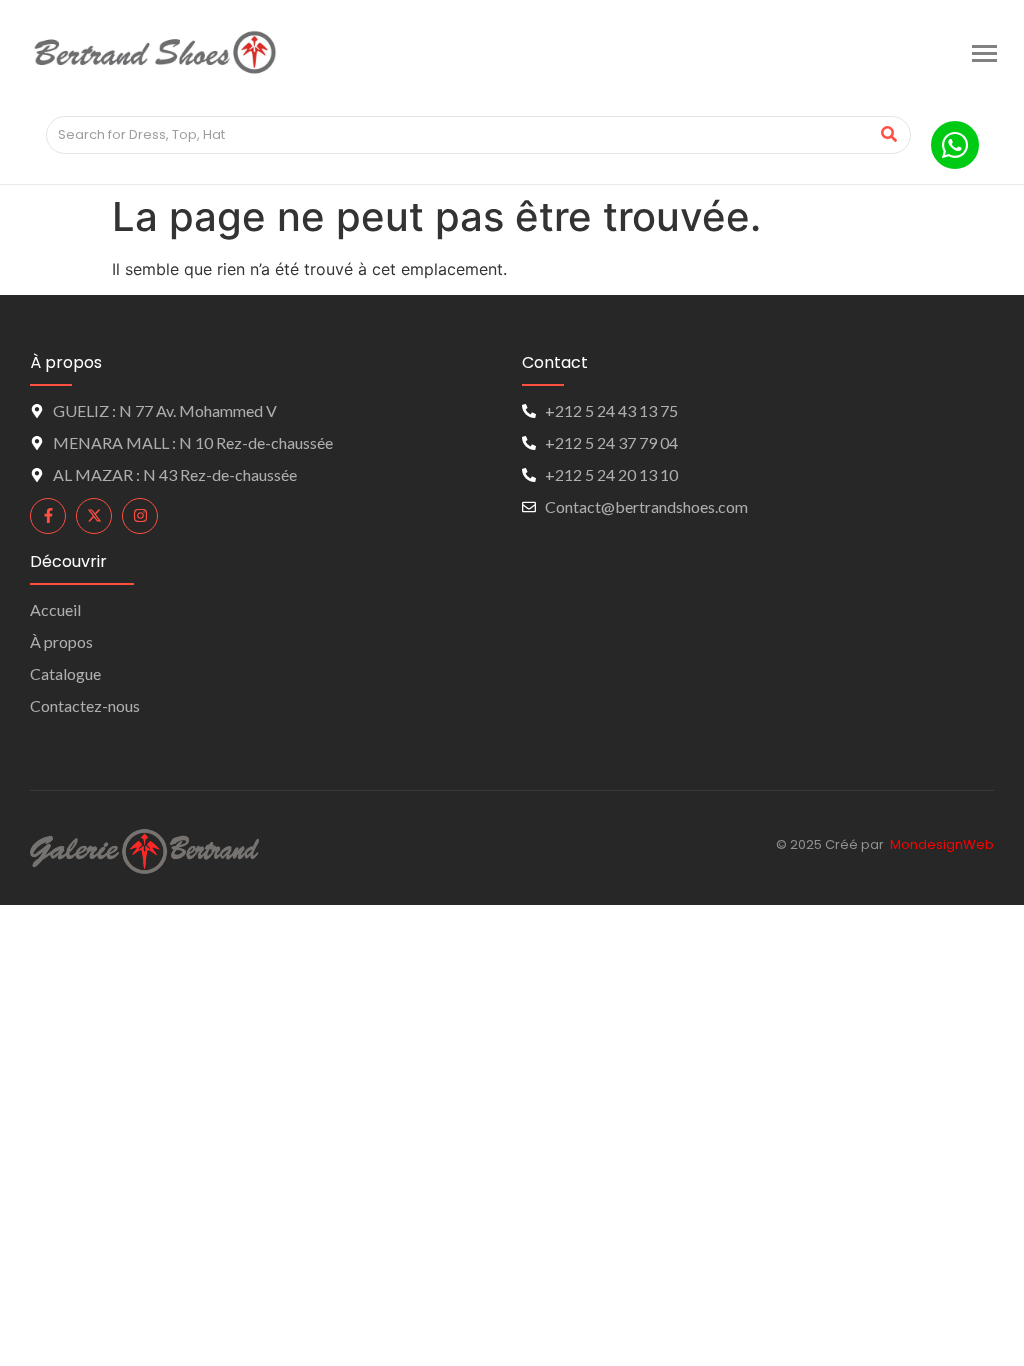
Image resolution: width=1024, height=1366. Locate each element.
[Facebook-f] (48, 516)
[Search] (888, 135)
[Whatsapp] (955, 145)
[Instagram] (140, 516)
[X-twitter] (94, 516)
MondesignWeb (942, 844)
